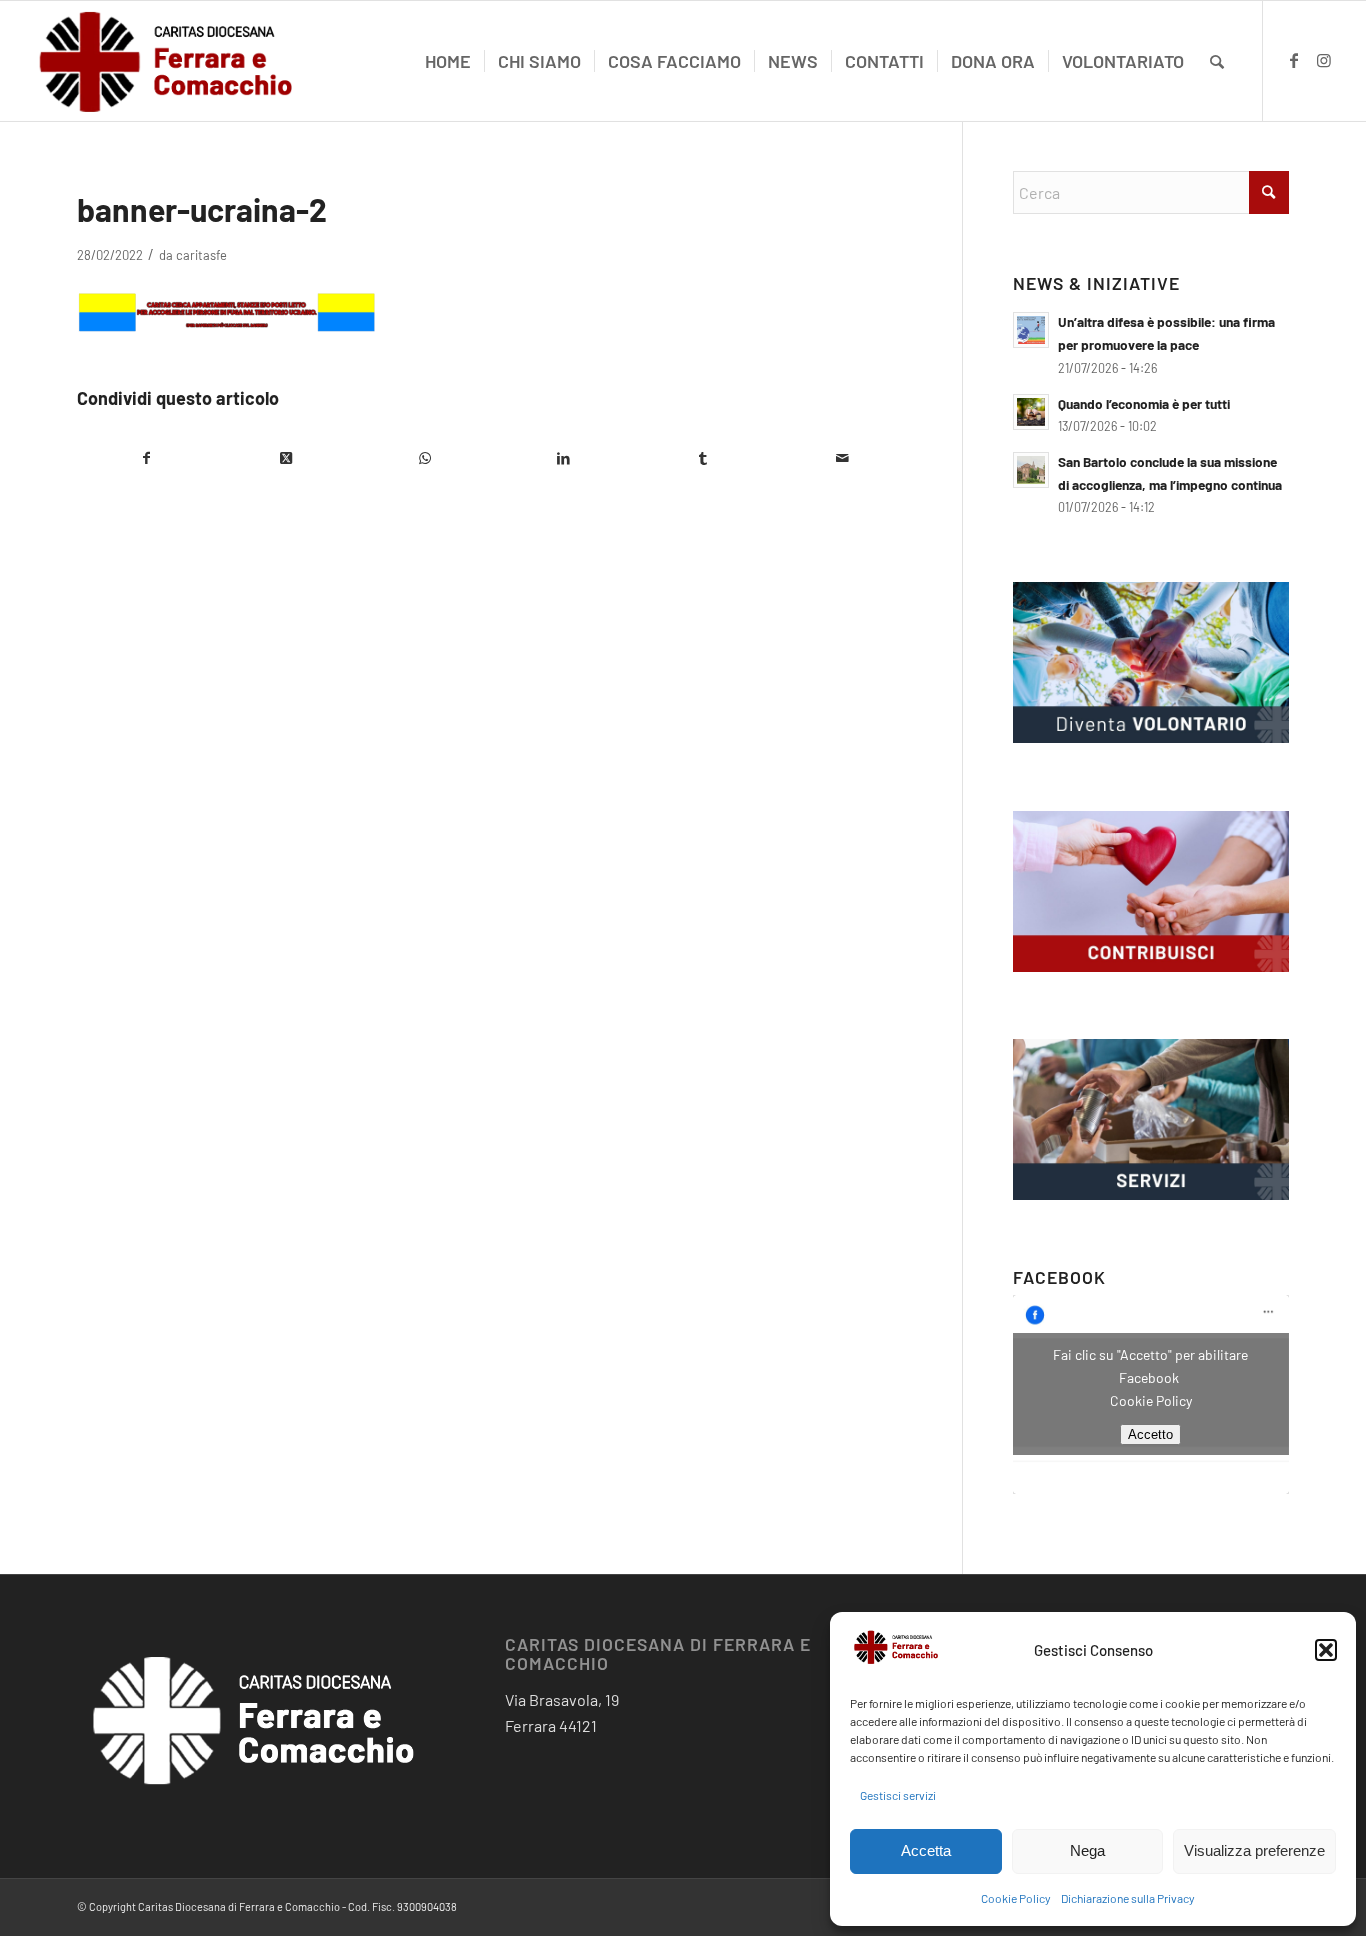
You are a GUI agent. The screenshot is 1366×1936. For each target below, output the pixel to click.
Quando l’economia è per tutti (1144, 403)
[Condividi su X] (285, 458)
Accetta (926, 1850)
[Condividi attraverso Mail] (842, 458)
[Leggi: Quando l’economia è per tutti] (1031, 412)
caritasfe (201, 255)
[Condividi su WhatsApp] (424, 458)
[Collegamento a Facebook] (1294, 60)
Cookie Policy (1016, 1898)
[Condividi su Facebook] (146, 458)
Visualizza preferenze (1254, 1850)
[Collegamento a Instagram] (1324, 60)
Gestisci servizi (898, 1795)
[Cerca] (1217, 61)
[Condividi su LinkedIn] (563, 458)
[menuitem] (448, 61)
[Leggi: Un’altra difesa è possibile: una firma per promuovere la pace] (1031, 330)
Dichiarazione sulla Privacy (1128, 1898)
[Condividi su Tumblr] (703, 458)
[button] (1326, 1650)
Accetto (1150, 1434)
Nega (1087, 1850)
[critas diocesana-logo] (167, 61)
